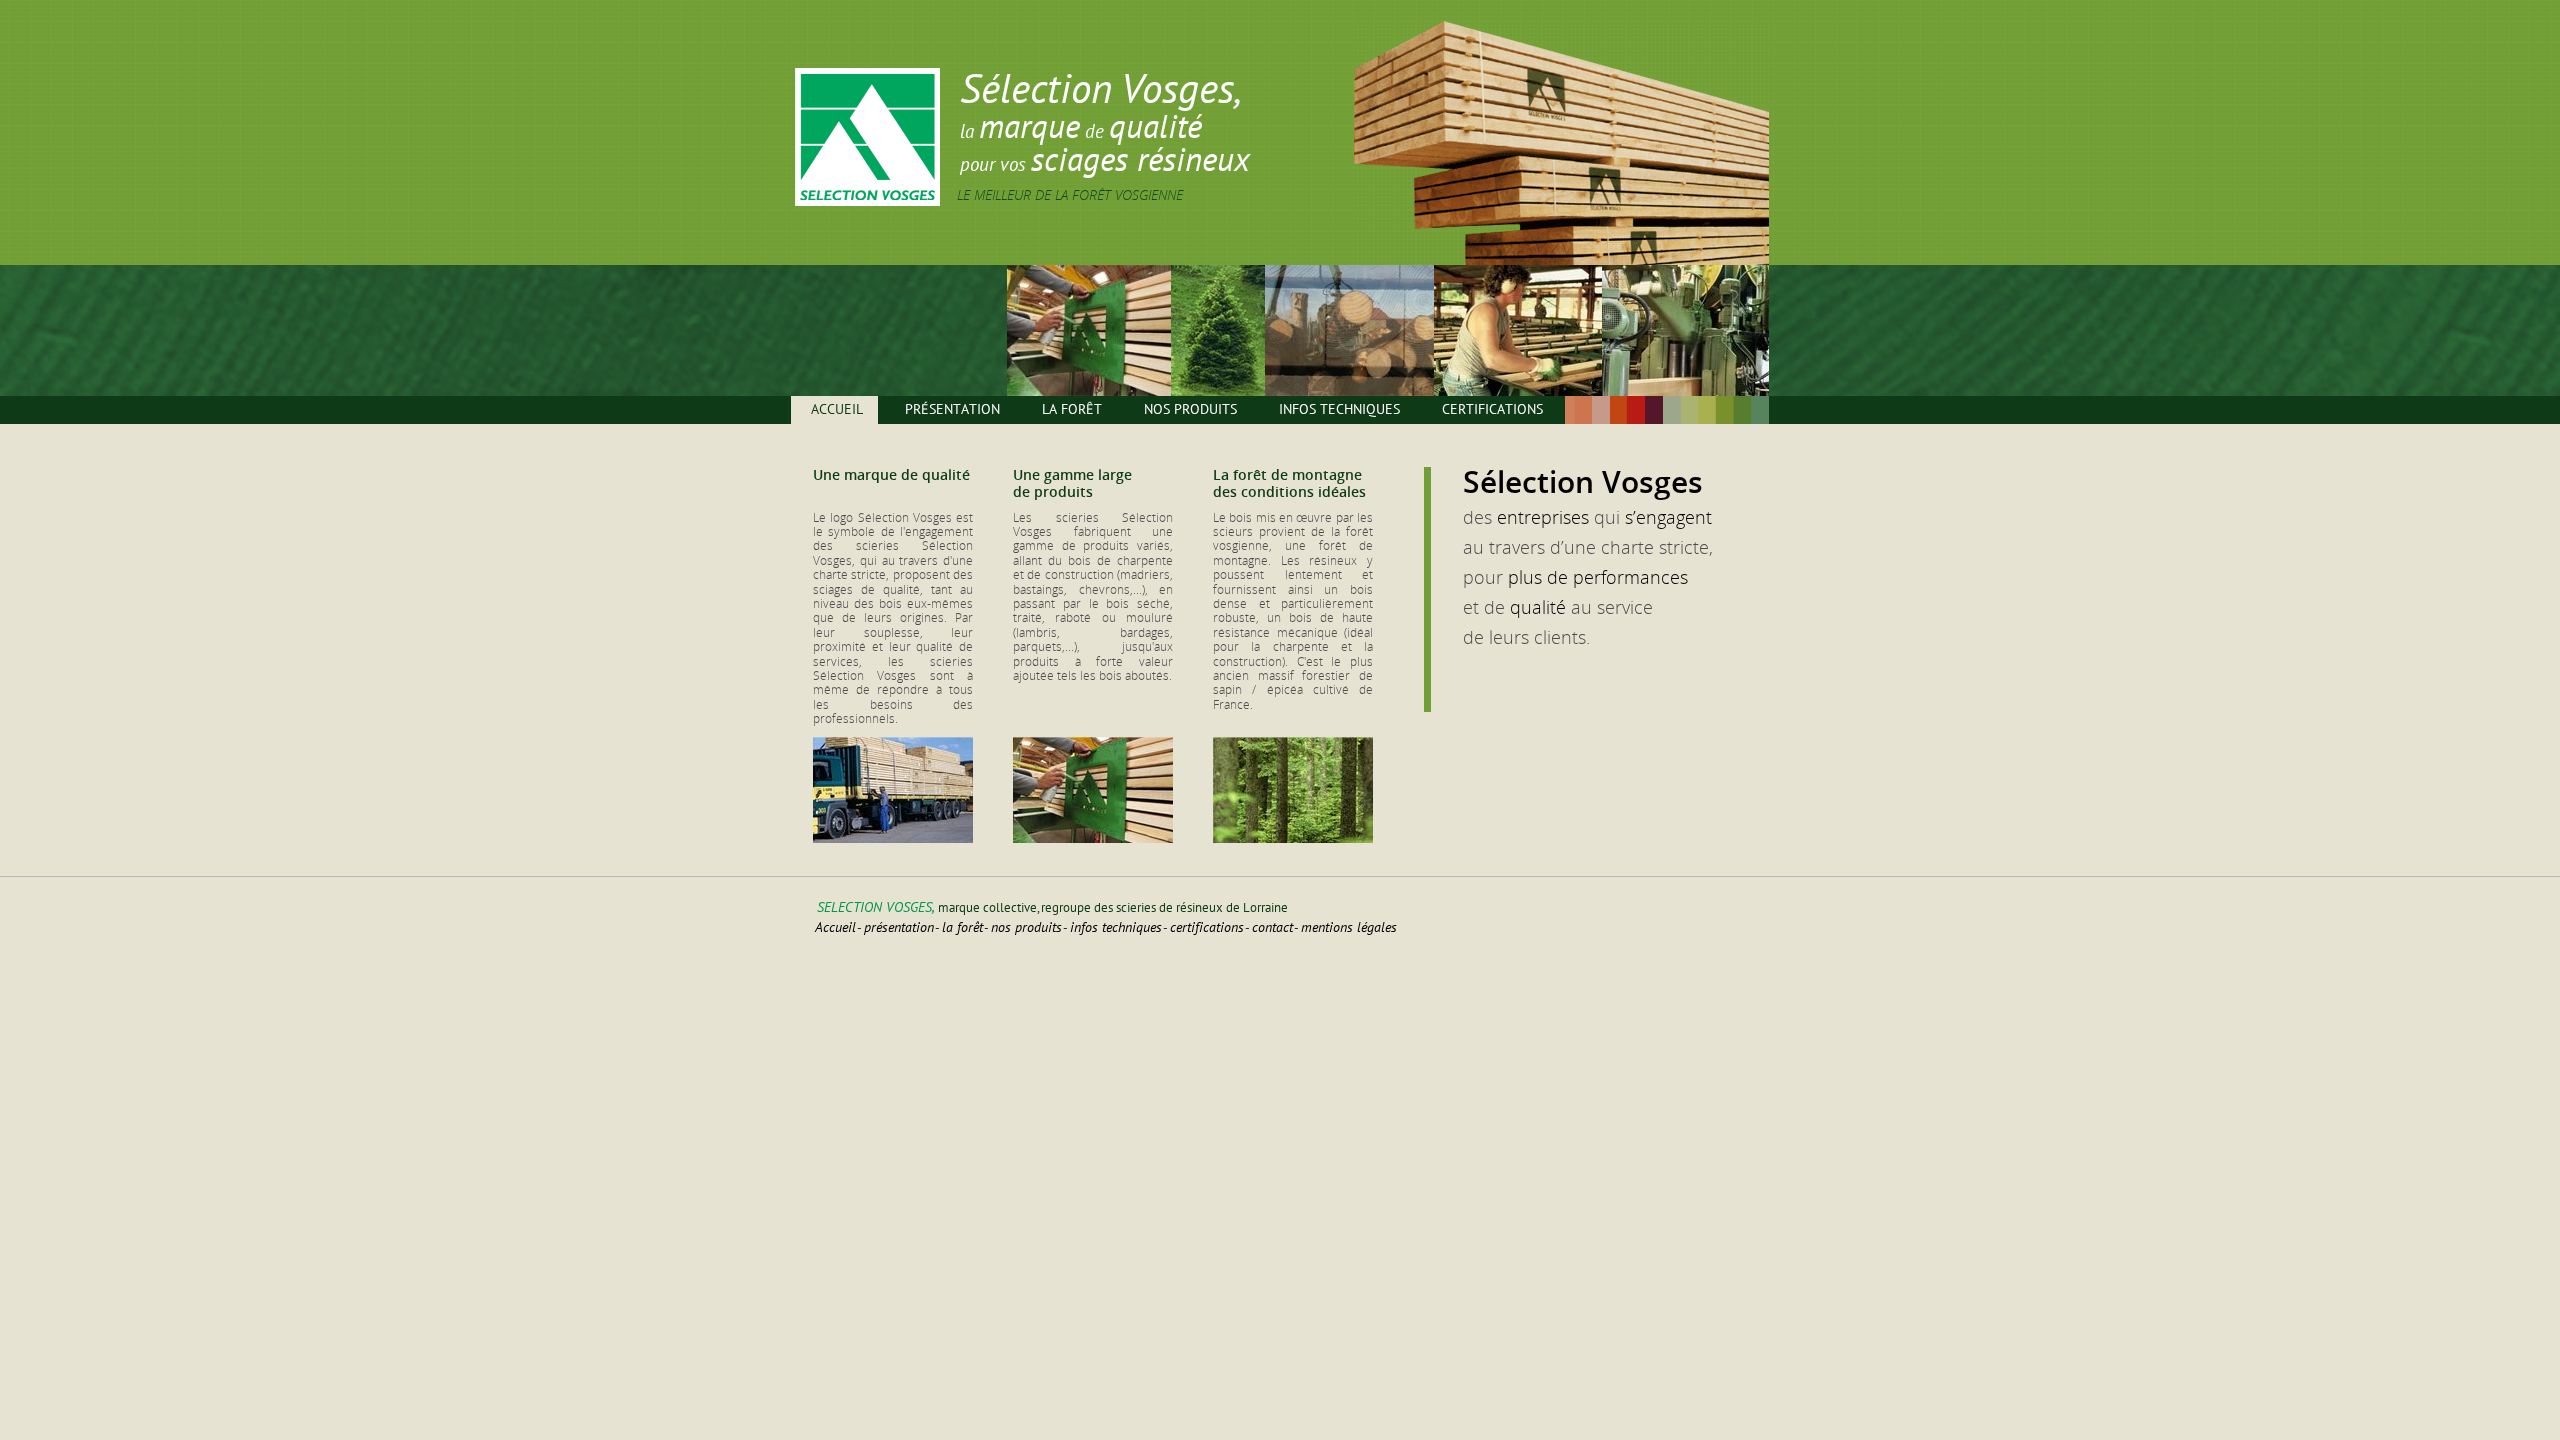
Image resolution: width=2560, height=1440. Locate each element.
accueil (835, 927)
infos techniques (1116, 927)
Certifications (1492, 409)
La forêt (1072, 409)
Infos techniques (1339, 409)
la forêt (962, 927)
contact (1272, 927)
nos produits (1026, 927)
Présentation (952, 409)
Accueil (837, 409)
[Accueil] (867, 201)
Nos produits (1190, 409)
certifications (1207, 927)
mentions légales (1349, 927)
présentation (899, 927)
